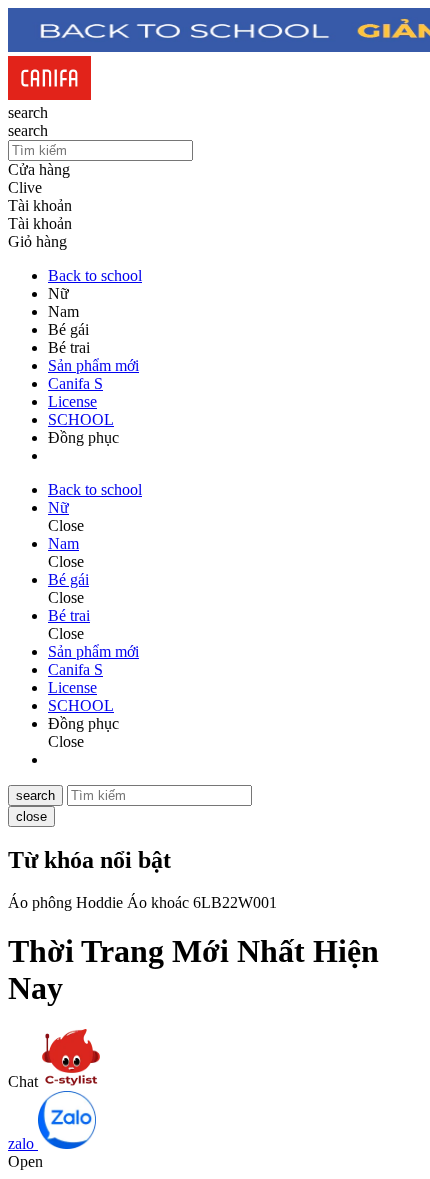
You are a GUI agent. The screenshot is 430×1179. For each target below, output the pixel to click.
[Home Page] (49, 94)
